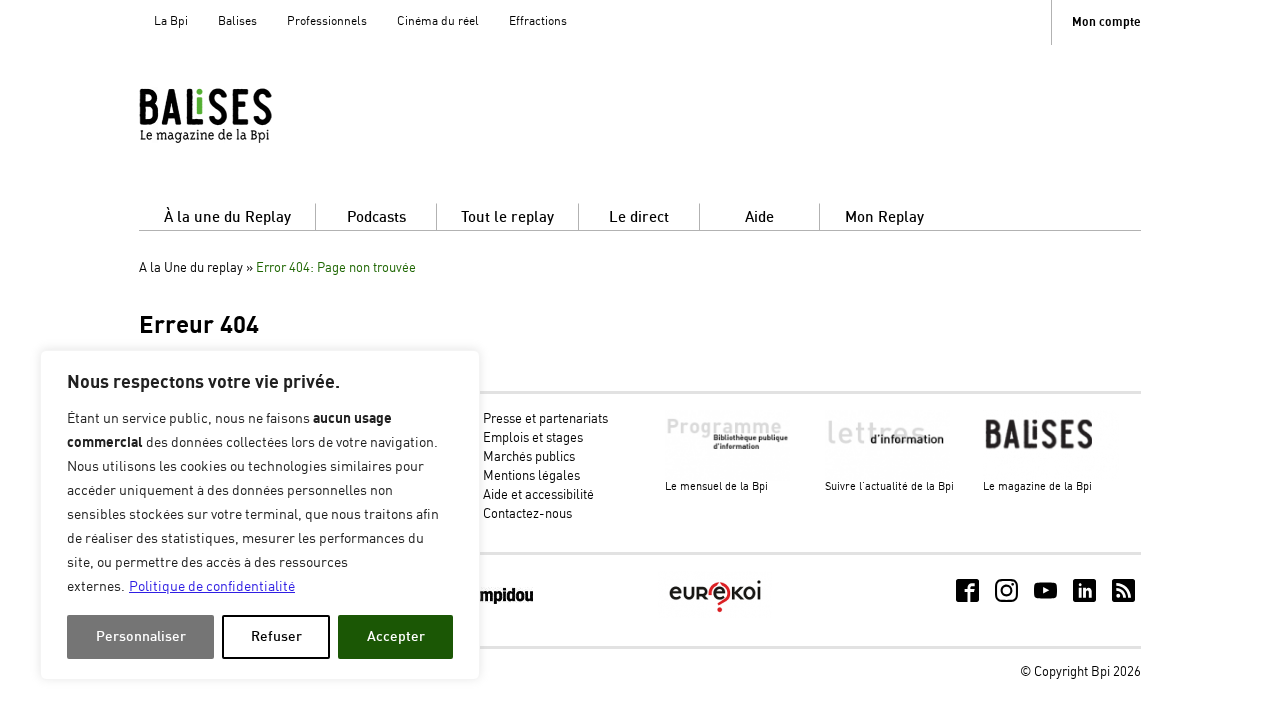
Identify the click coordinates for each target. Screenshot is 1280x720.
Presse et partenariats (545, 419)
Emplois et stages (533, 438)
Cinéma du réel (438, 21)
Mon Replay (884, 217)
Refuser (276, 636)
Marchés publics (529, 457)
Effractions (538, 21)
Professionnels (327, 21)
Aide (759, 217)
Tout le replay (507, 217)
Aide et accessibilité (538, 495)
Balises (237, 21)
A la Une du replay (191, 268)
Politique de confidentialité (212, 587)
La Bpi (171, 21)
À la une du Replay (227, 217)
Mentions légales (531, 476)
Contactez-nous (527, 514)
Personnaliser (141, 636)
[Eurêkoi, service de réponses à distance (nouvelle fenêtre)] (715, 614)
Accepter (396, 636)
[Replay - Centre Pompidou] (244, 115)
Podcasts (376, 217)
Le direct (639, 217)
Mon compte (1106, 22)
